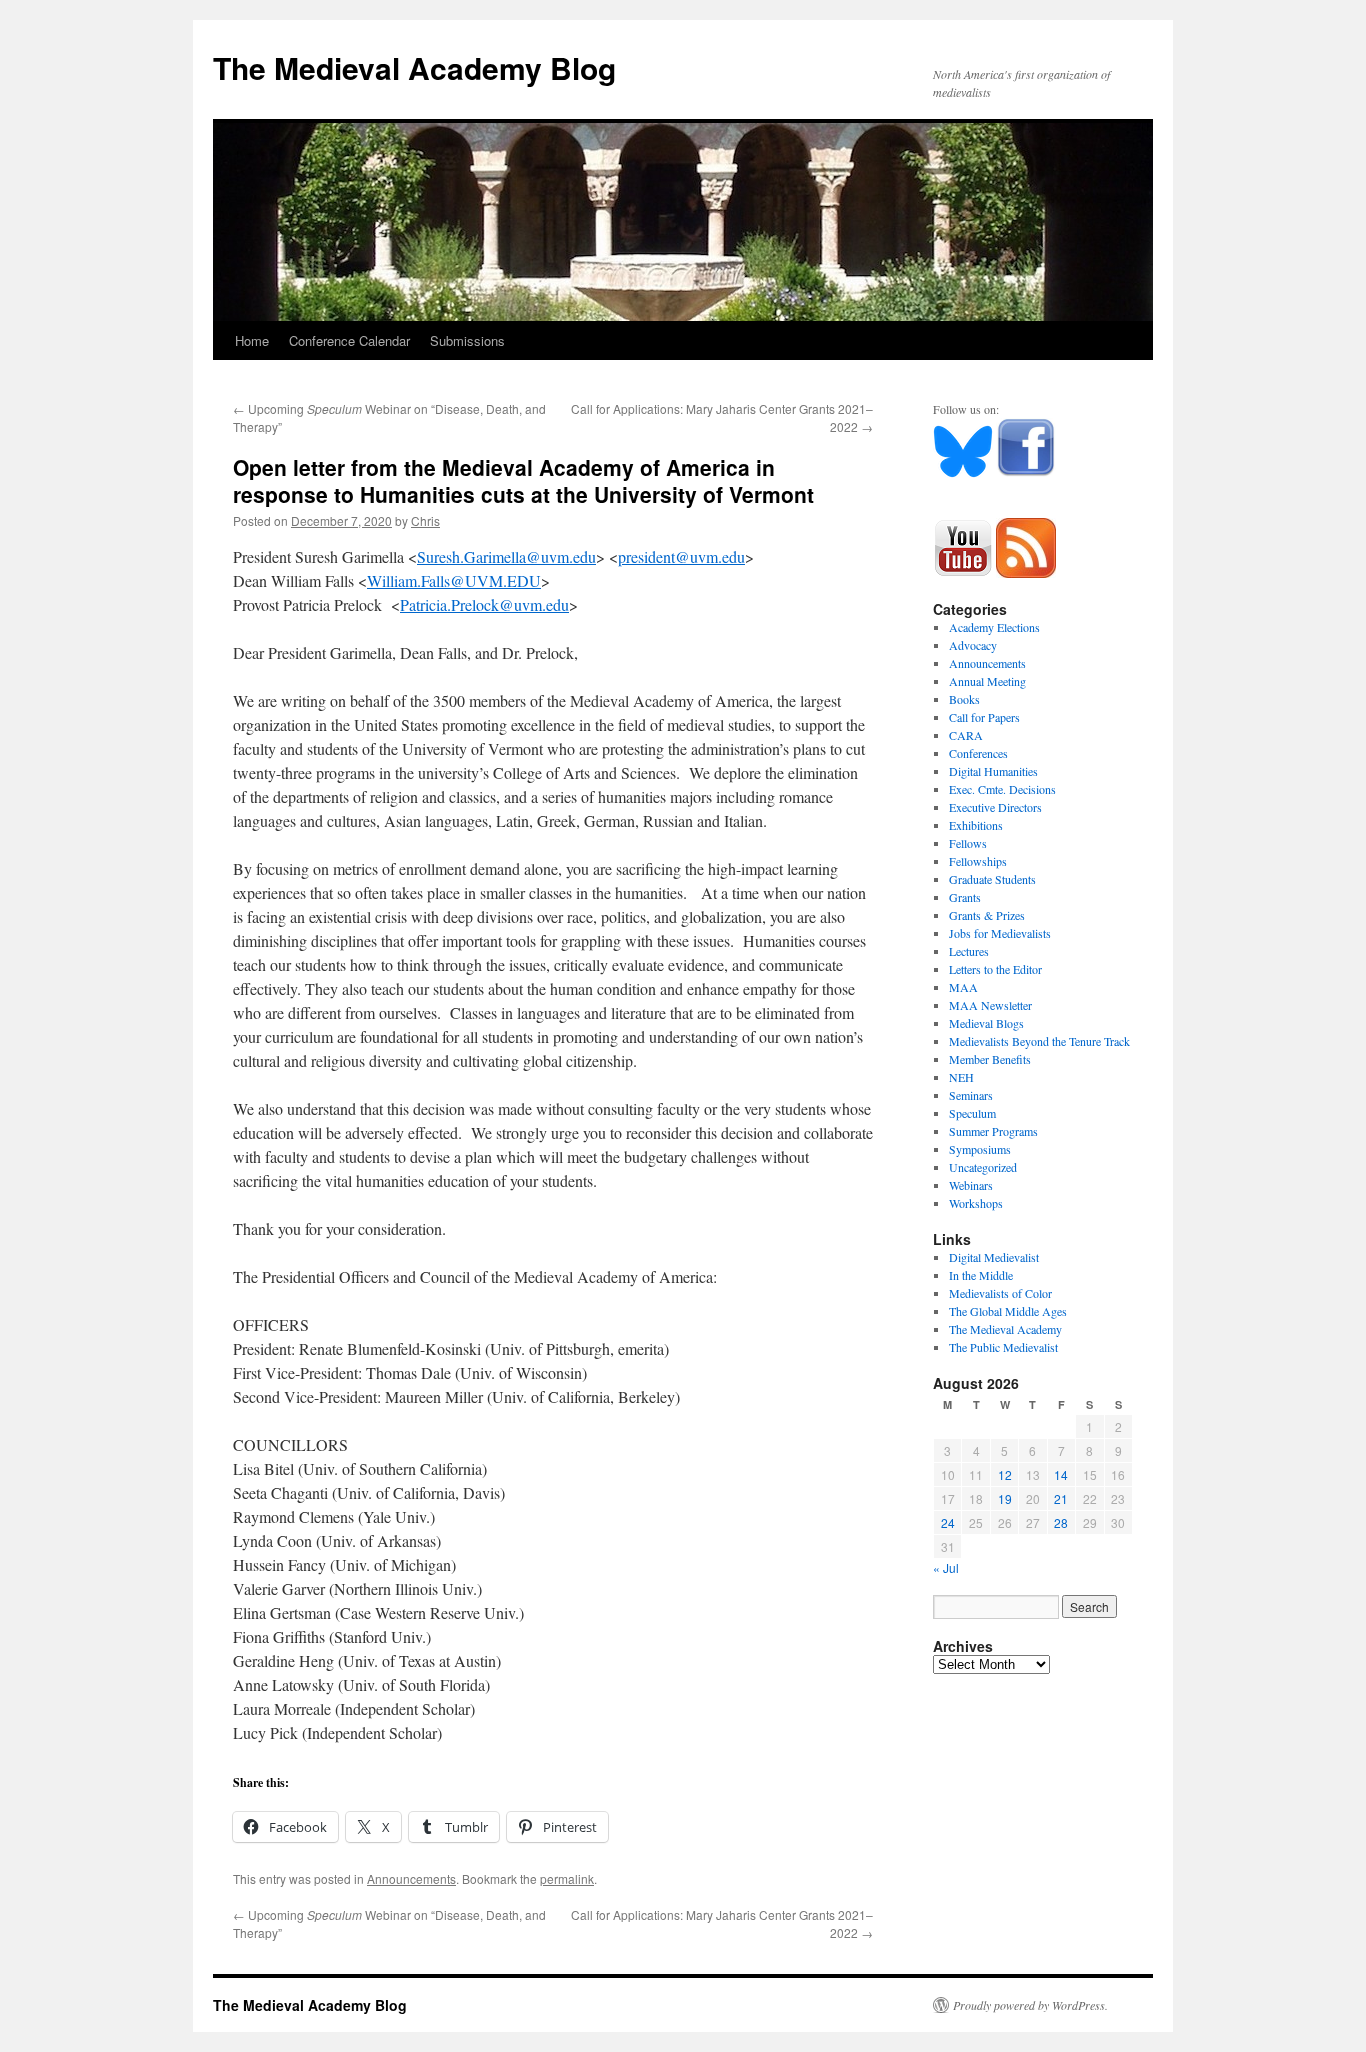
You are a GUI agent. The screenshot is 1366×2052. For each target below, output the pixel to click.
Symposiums (980, 1149)
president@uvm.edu (681, 556)
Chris (425, 520)
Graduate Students (992, 879)
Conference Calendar (349, 340)
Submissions (467, 340)
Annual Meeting (987, 681)
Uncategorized (983, 1167)
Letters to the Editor (995, 969)
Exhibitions (976, 825)
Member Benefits (990, 1059)
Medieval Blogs (986, 1023)
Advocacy (973, 645)
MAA (963, 987)
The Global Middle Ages (1008, 1311)
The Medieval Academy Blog (414, 67)
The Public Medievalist (1003, 1347)
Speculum (972, 1113)
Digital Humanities (993, 771)
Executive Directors (995, 807)
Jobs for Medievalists (1000, 933)
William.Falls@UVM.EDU (454, 580)
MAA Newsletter (990, 1005)
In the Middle (981, 1275)
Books (964, 699)
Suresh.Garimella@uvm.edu (506, 556)
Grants (965, 897)
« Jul (946, 1567)
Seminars (971, 1095)
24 (948, 1522)
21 (1061, 1498)
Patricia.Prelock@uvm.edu (484, 604)
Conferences (978, 753)
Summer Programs (993, 1131)
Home (252, 340)
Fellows (968, 843)
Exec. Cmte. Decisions (1002, 789)
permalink (567, 1878)
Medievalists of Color (1000, 1293)
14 (1061, 1474)
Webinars (971, 1185)
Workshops (976, 1203)
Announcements (411, 1878)
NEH (961, 1077)
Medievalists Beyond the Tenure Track (1039, 1041)
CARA (966, 735)
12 (1005, 1474)
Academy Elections (994, 627)
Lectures (969, 951)
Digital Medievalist (994, 1257)
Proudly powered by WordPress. (1030, 2005)
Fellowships (978, 861)
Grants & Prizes (987, 915)
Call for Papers (984, 717)
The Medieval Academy (1005, 1329)
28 (1061, 1522)
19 (1005, 1498)
